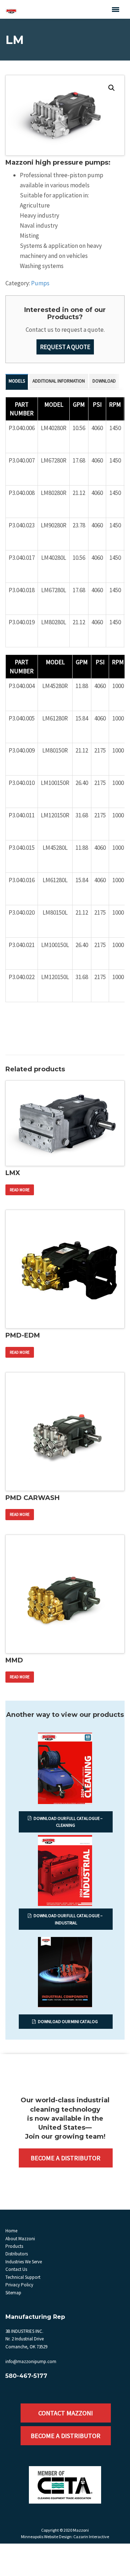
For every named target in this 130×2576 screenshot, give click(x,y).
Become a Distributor (66, 2158)
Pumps (40, 283)
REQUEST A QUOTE (65, 347)
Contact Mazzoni (66, 2413)
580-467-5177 (26, 2376)
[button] (112, 88)
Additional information (59, 381)
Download (104, 381)
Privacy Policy (19, 2285)
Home (11, 2231)
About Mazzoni (20, 2239)
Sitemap (13, 2293)
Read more (20, 1190)
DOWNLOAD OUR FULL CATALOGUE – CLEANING (68, 1822)
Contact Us (16, 2269)
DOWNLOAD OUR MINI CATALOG (68, 2021)
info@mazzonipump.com (31, 2361)
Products (14, 2246)
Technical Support (23, 2277)
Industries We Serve (24, 2262)
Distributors (17, 2254)
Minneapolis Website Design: (47, 2537)
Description (17, 382)
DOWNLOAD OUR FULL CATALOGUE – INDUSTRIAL (68, 1919)
